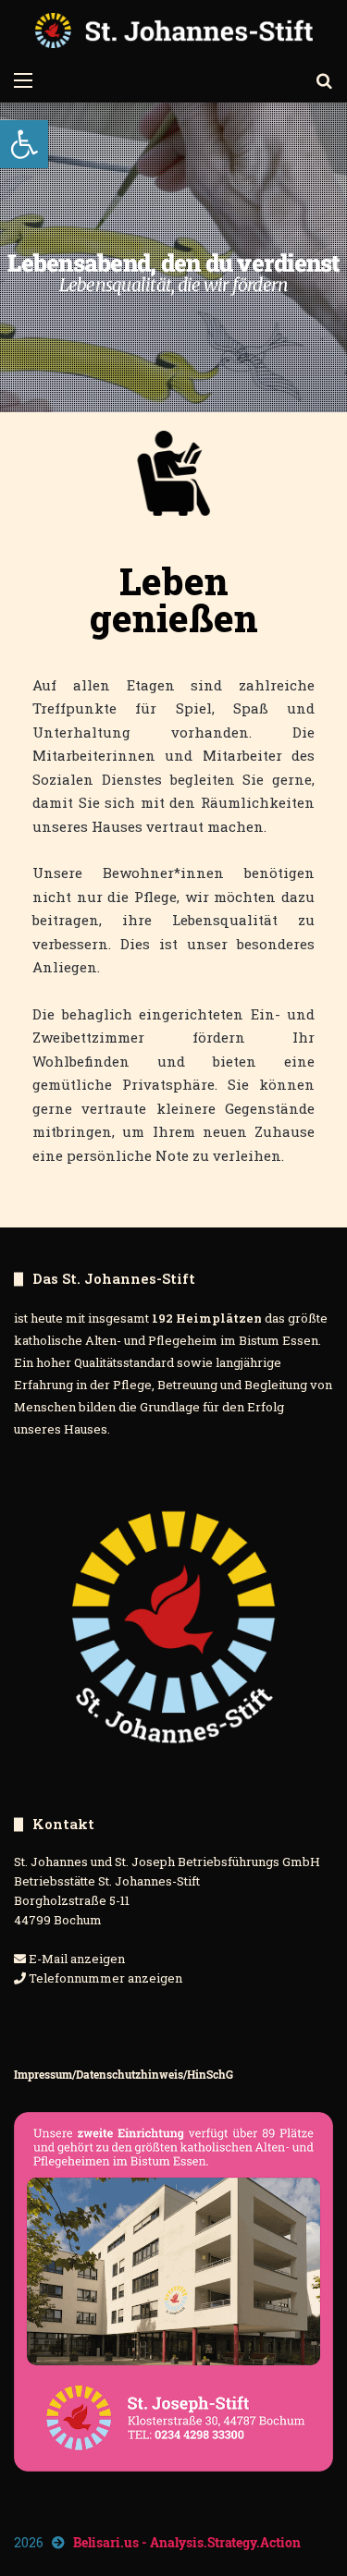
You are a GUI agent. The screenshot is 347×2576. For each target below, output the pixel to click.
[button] (24, 144)
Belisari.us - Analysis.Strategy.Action (187, 2542)
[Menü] (23, 79)
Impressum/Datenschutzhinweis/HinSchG (124, 2074)
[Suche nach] (324, 79)
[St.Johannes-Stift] (174, 31)
